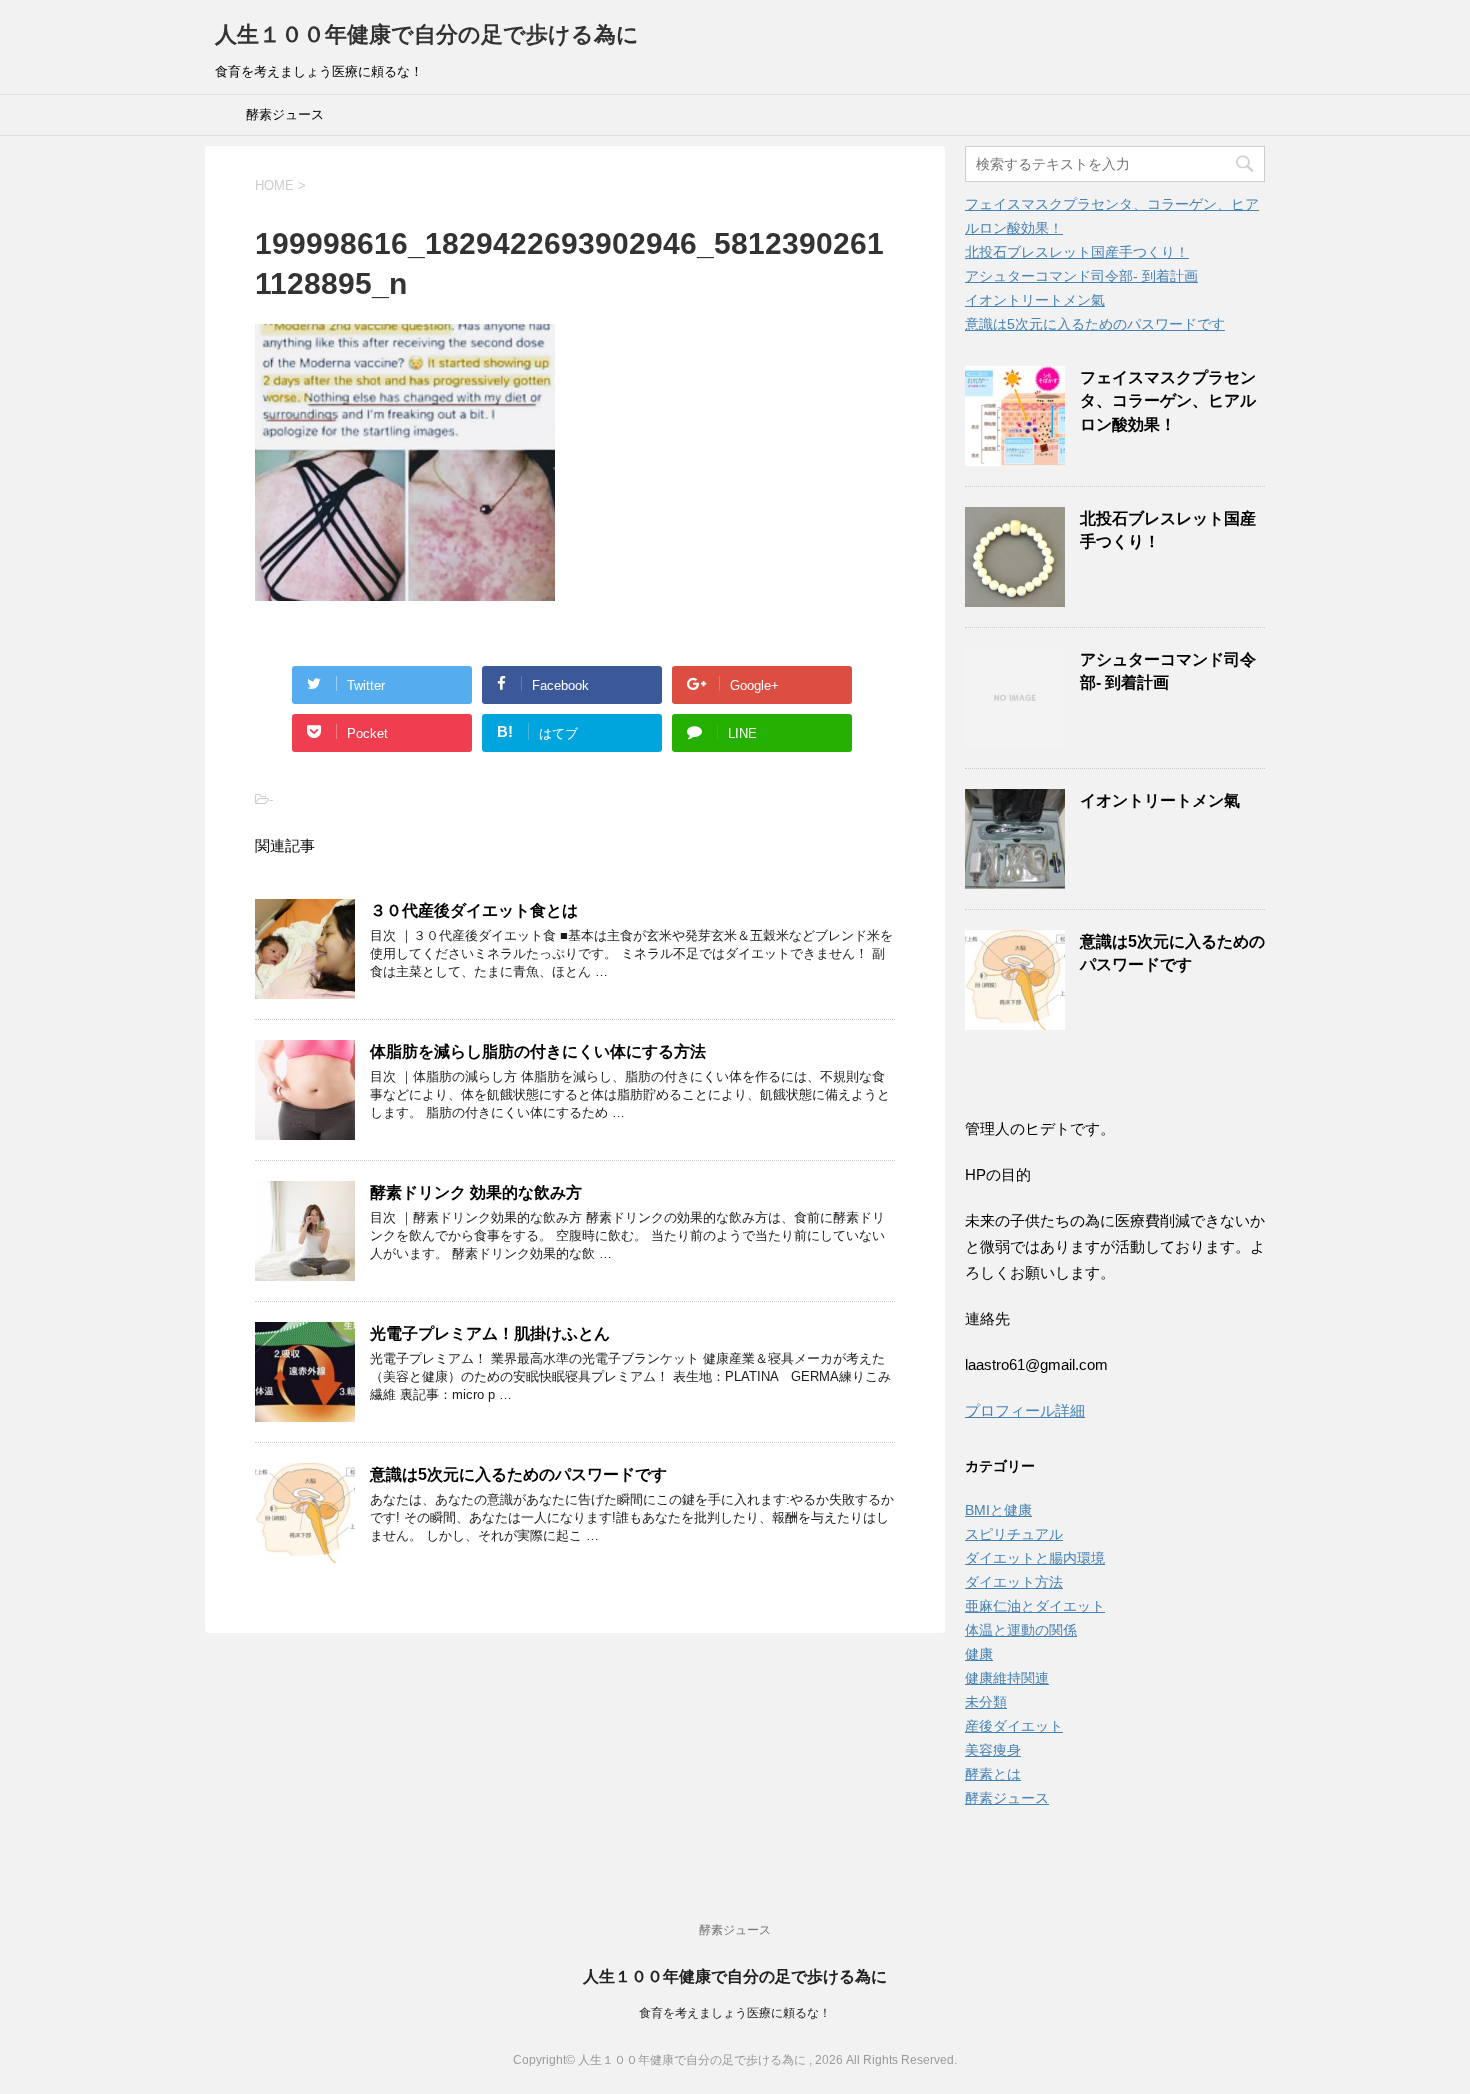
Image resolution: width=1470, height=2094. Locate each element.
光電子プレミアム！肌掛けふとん (490, 1333)
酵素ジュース (285, 114)
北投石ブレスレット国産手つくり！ (1077, 252)
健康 (979, 1654)
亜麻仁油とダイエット (1035, 1606)
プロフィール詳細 (1025, 1410)
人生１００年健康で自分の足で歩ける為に (427, 34)
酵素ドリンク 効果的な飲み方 (476, 1192)
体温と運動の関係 (1021, 1630)
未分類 (986, 1702)
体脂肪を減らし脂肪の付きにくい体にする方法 (538, 1051)
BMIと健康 (998, 1510)
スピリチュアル (1014, 1534)
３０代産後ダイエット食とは (474, 910)
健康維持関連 (1007, 1678)
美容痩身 (993, 1750)
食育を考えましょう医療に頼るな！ (735, 2013)
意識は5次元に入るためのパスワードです (518, 1474)
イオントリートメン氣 (1035, 300)
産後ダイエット (1014, 1726)
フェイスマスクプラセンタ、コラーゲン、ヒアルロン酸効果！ (1168, 401)
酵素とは (993, 1774)
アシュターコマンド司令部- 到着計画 (1081, 276)
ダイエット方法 (1014, 1582)
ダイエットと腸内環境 (1035, 1558)
